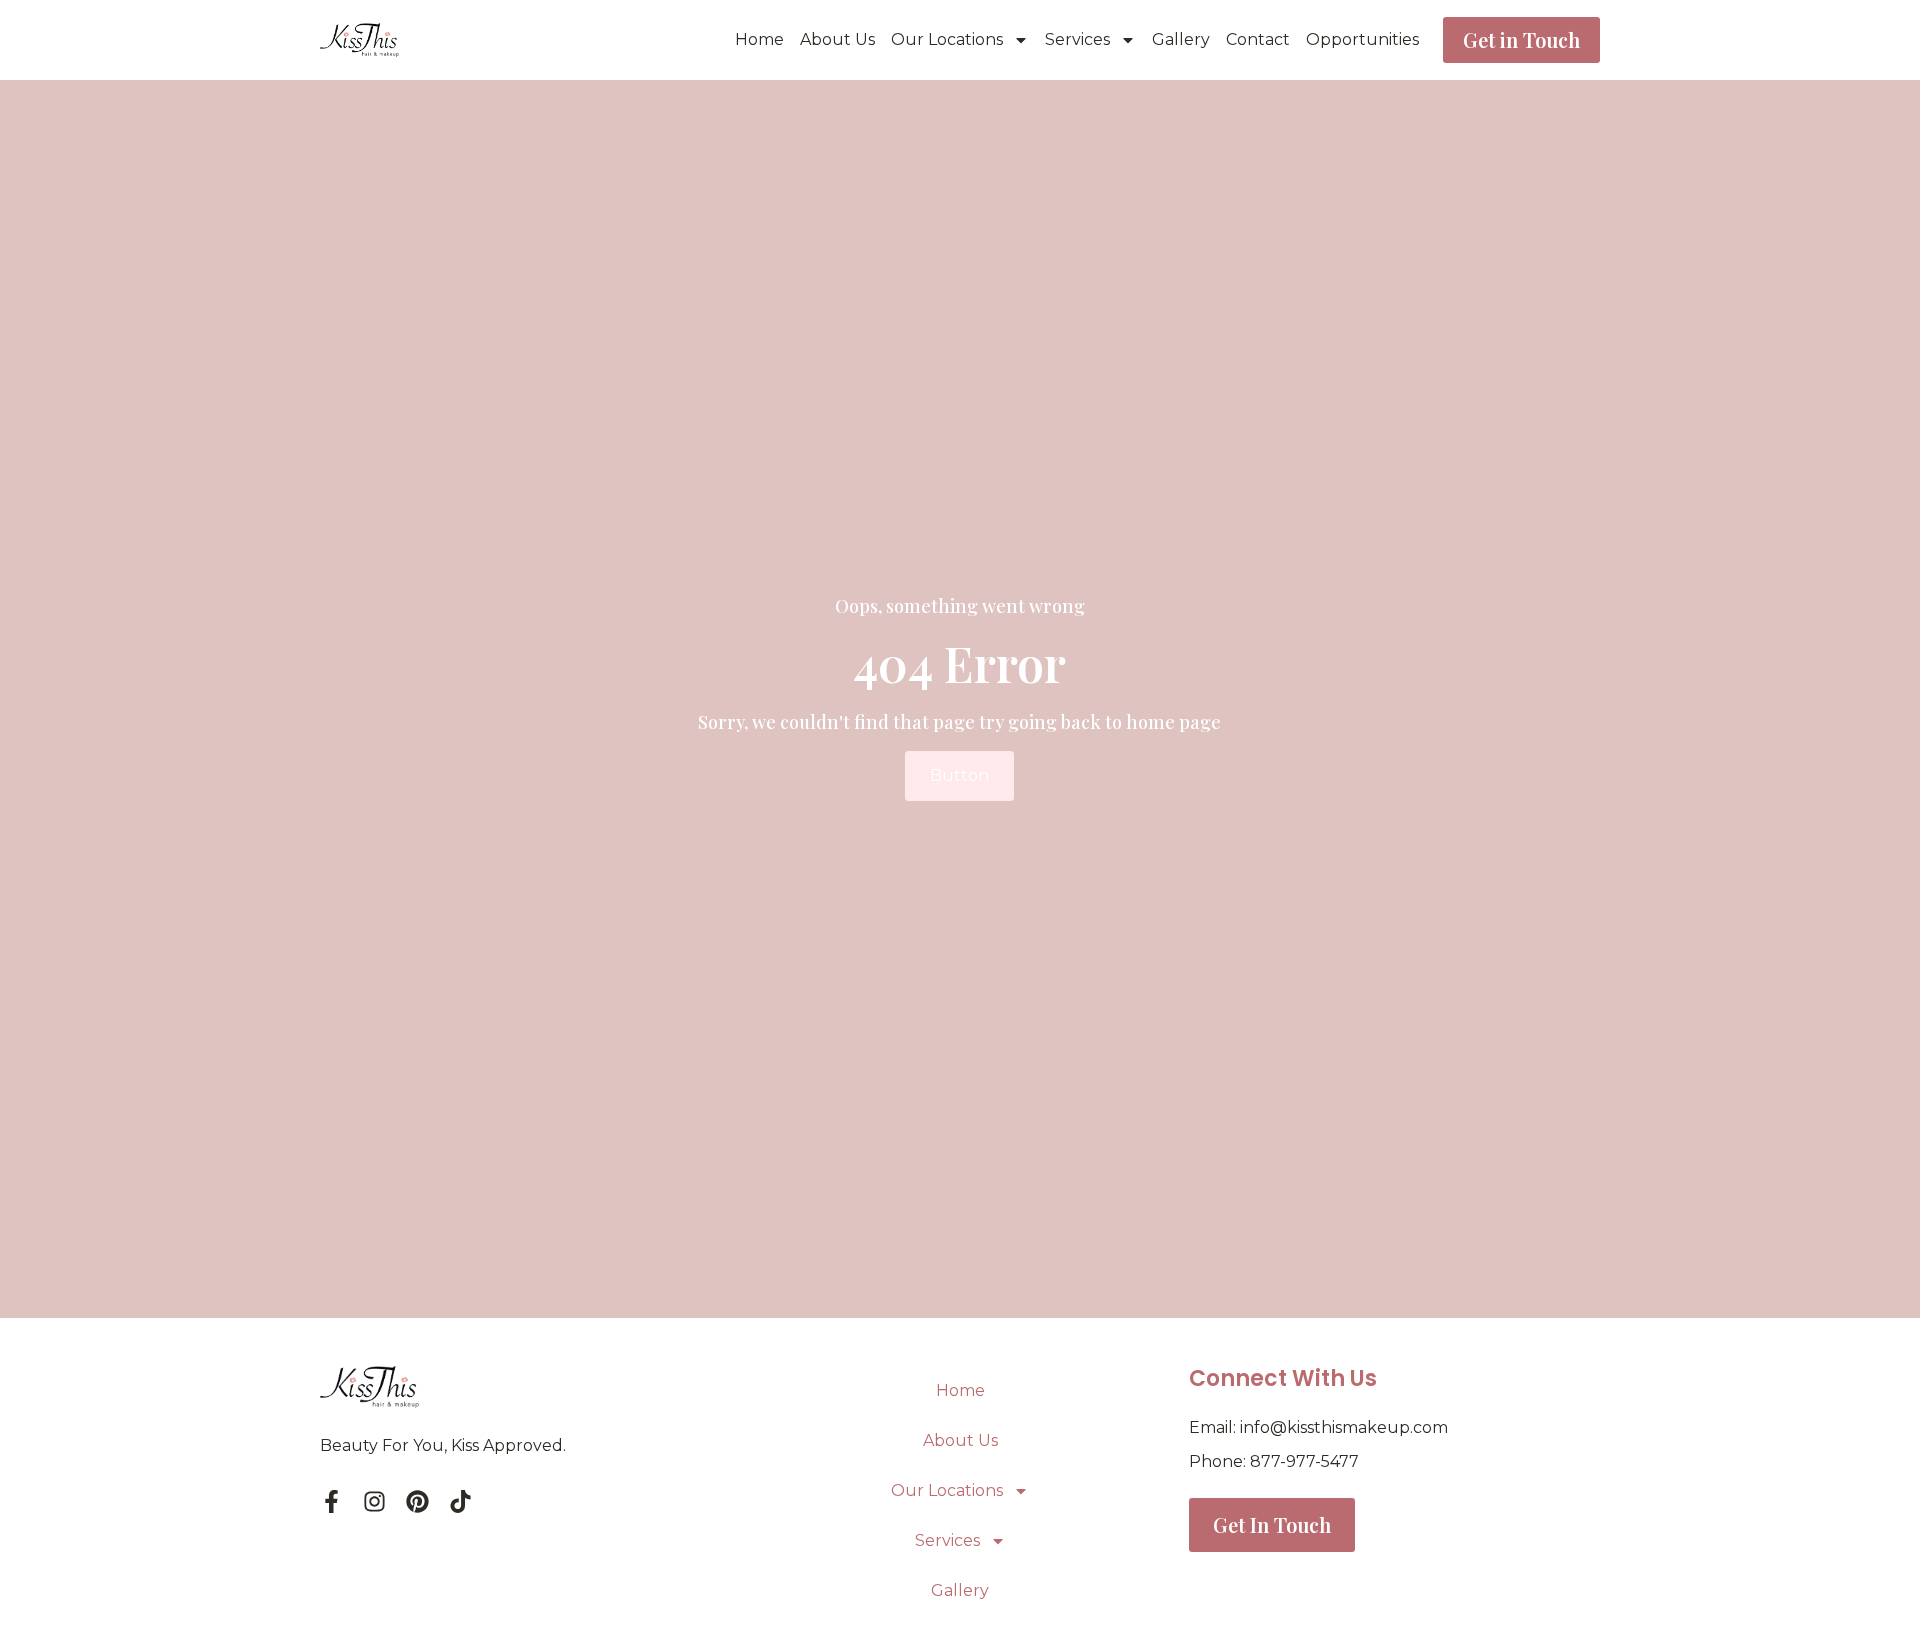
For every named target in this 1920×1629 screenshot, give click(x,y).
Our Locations (947, 39)
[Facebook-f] (331, 1501)
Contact (1258, 39)
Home (759, 39)
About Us (837, 39)
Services (1077, 39)
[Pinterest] (417, 1501)
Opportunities (1362, 39)
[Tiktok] (460, 1501)
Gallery (1181, 39)
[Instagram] (374, 1501)
